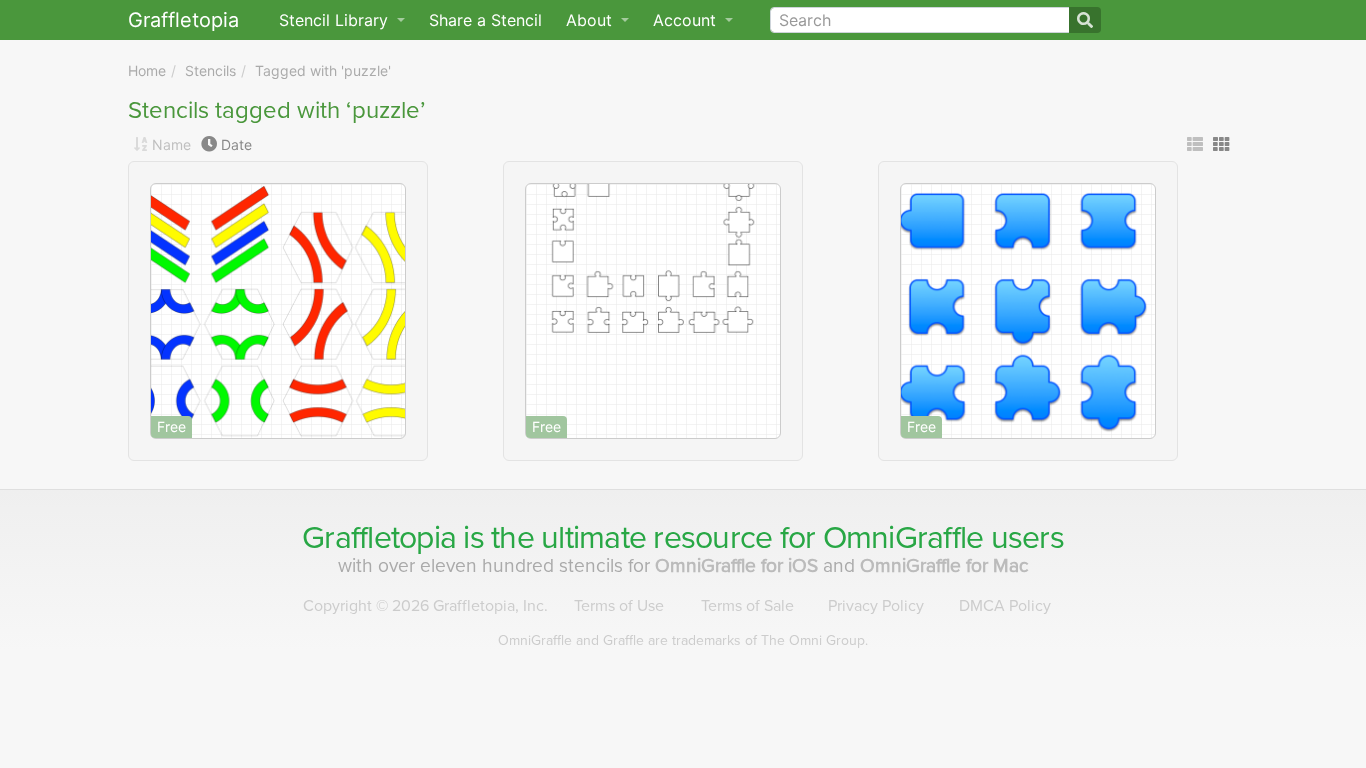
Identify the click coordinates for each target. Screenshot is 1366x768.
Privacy (876, 606)
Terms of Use (619, 606)
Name (171, 144)
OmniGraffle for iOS (739, 565)
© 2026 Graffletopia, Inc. (425, 606)
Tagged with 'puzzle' (323, 70)
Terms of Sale (747, 606)
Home (147, 70)
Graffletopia (183, 20)
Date (236, 144)
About (591, 20)
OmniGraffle (903, 538)
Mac (944, 565)
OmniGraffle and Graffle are (683, 640)
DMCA (1005, 606)
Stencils (210, 70)
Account (687, 20)
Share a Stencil (485, 20)
